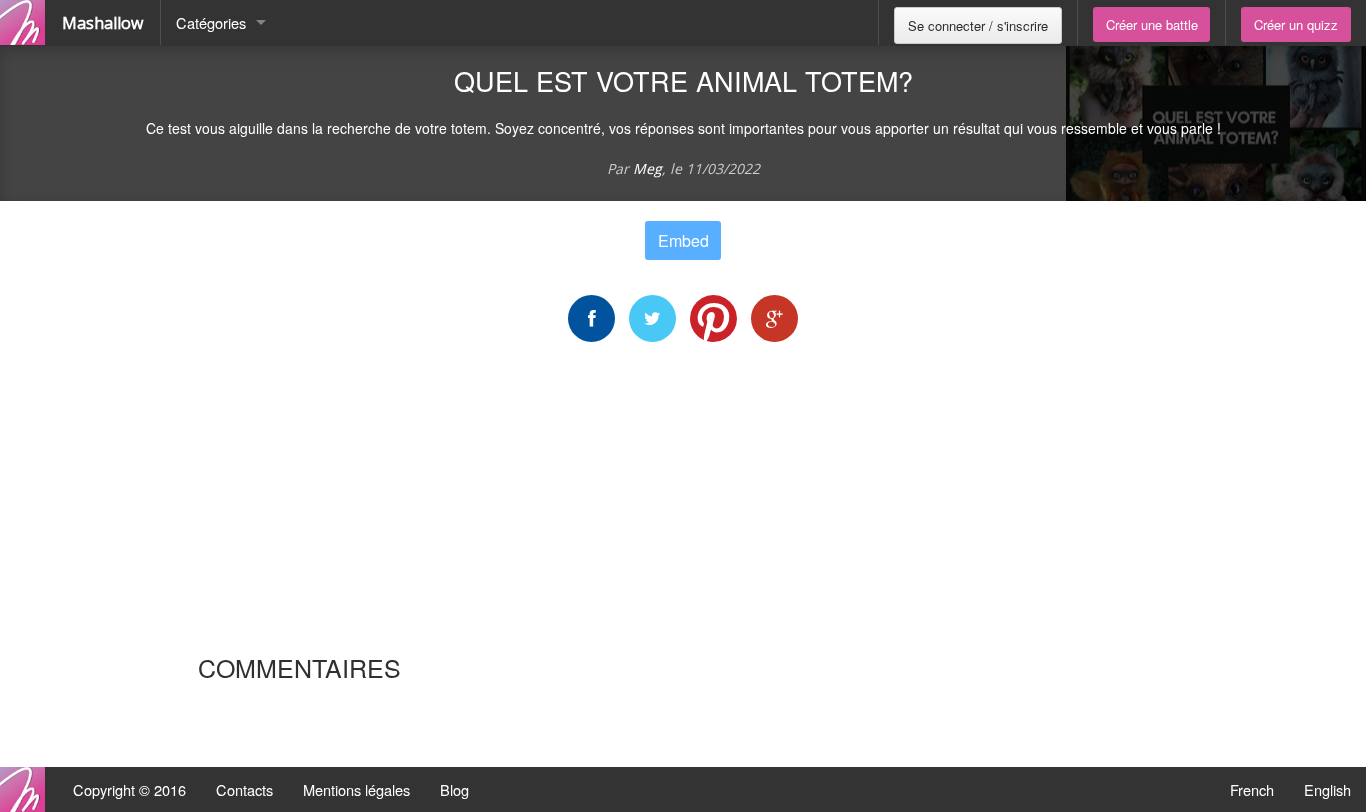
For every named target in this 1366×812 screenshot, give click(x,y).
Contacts (244, 789)
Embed (683, 240)
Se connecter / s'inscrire (978, 25)
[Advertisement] (683, 497)
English (1327, 789)
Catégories (211, 22)
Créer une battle (1152, 24)
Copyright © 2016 (129, 789)
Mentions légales (356, 789)
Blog (454, 789)
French (1252, 789)
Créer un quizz (1296, 24)
